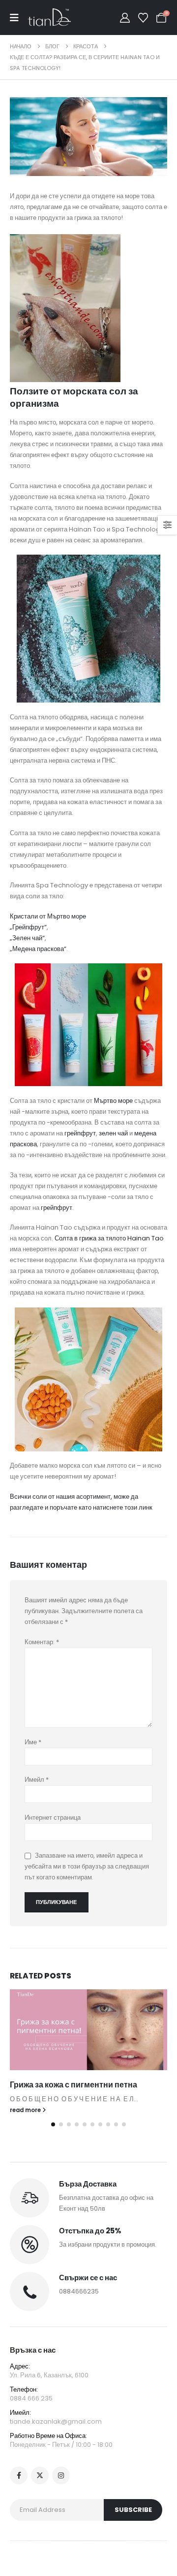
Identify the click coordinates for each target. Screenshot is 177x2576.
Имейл (37, 1780)
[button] (53, 2124)
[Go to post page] (88, 2030)
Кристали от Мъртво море (48, 916)
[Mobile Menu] (19, 18)
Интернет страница (53, 1817)
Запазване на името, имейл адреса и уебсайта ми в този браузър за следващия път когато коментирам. (87, 1867)
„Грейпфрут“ (28, 927)
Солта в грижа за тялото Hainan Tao (108, 1238)
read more (26, 2110)
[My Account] (125, 18)
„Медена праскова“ (38, 949)
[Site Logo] (49, 18)
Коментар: (42, 1642)
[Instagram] (61, 2475)
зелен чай (113, 1133)
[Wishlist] (143, 18)
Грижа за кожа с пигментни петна (74, 2085)
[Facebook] (19, 2475)
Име (33, 1742)
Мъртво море (113, 1101)
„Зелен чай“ (27, 938)
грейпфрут (80, 1133)
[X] (40, 2475)
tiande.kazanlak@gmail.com (56, 2421)
